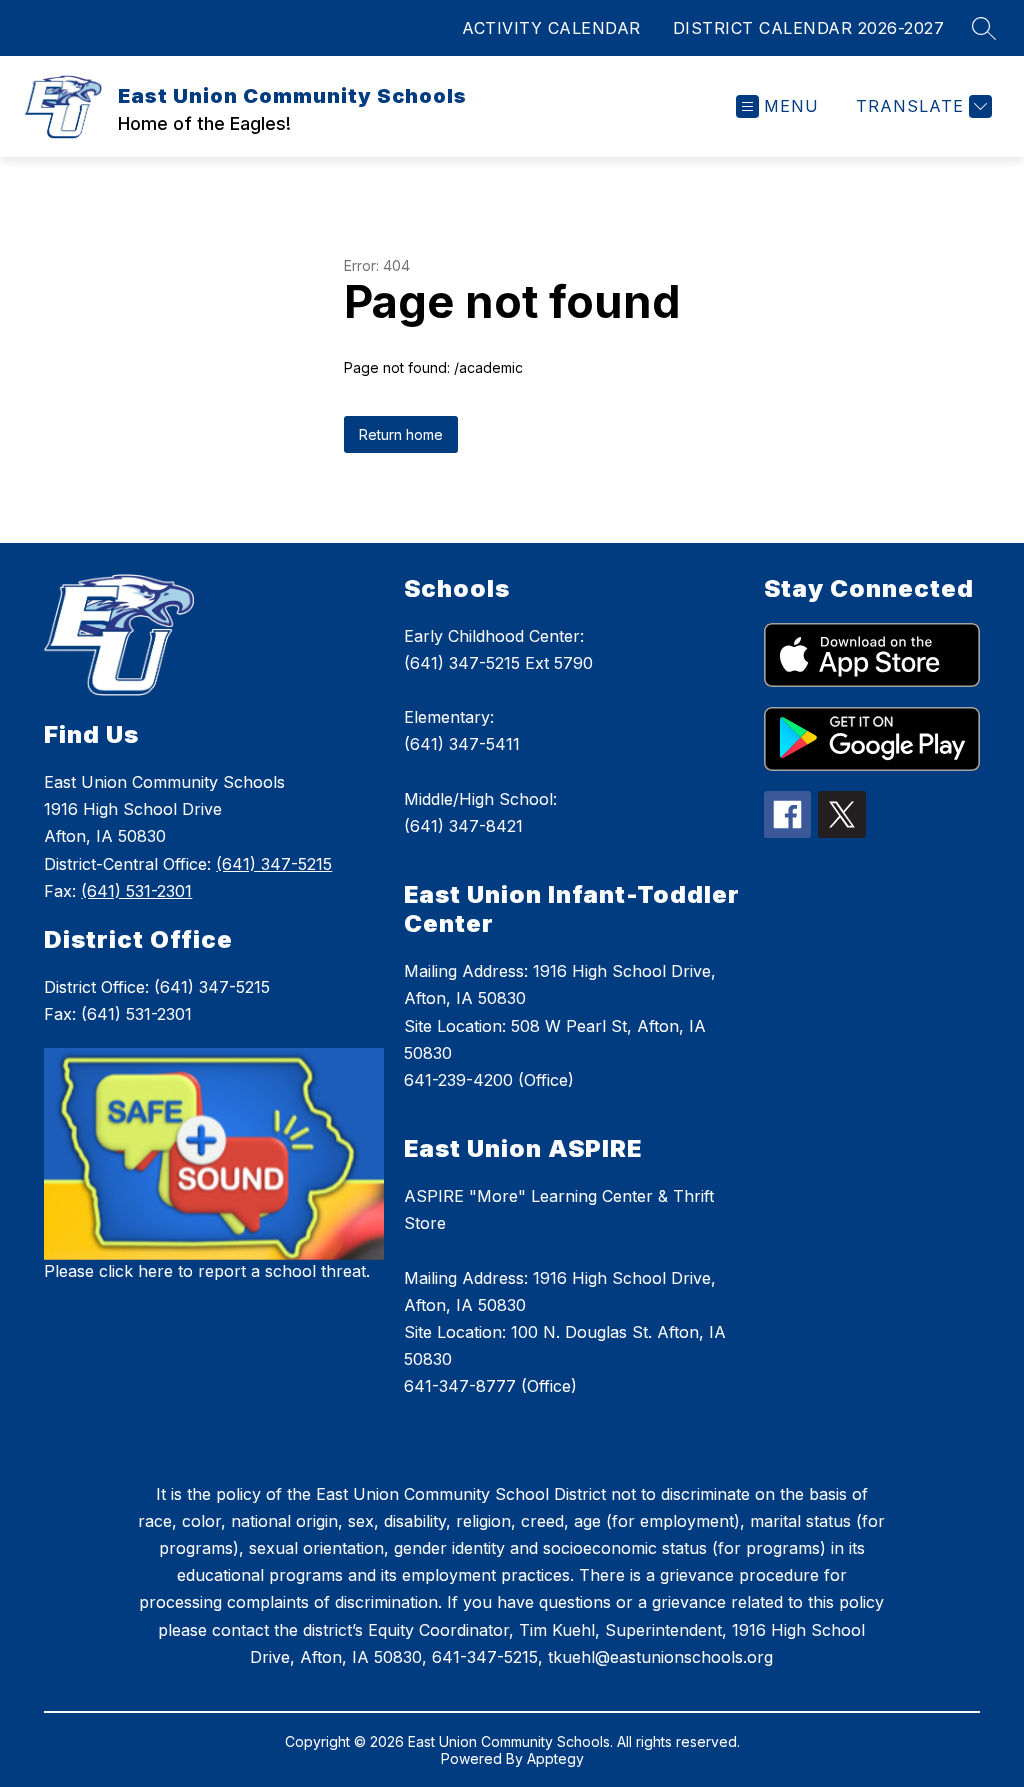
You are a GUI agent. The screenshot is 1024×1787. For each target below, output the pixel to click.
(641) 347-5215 (274, 864)
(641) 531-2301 (136, 891)
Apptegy (555, 1758)
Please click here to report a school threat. (207, 1271)
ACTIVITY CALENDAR (551, 28)
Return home (401, 434)
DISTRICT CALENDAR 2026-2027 (809, 28)
